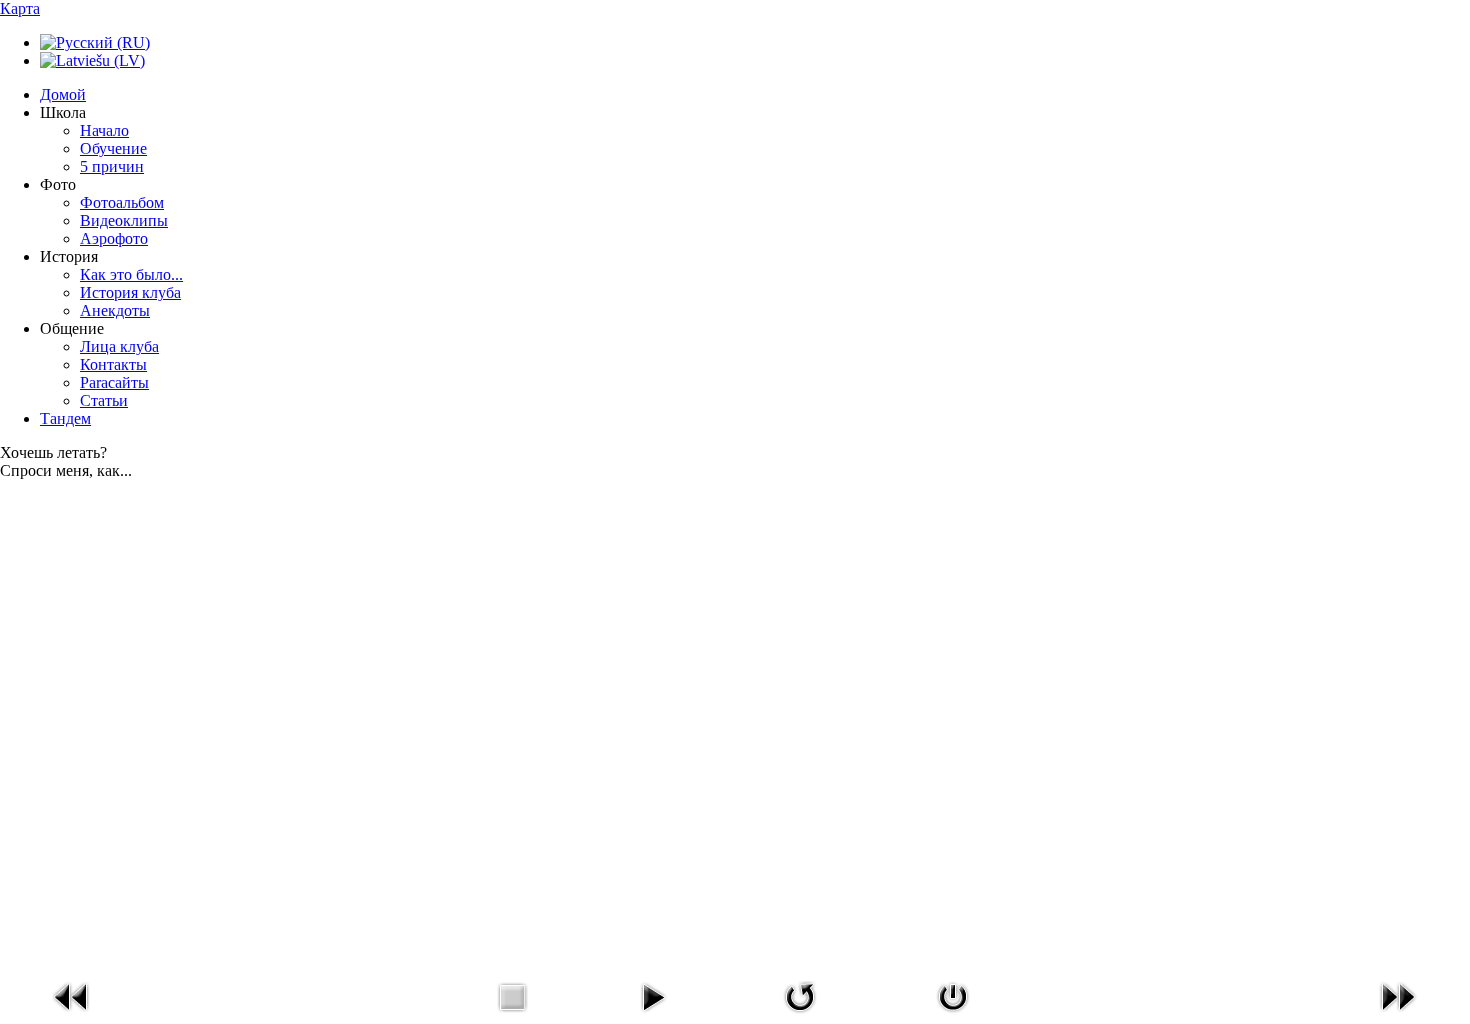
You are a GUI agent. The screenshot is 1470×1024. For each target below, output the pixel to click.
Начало (104, 130)
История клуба (130, 292)
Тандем (65, 418)
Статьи (104, 400)
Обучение (113, 148)
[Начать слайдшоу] (653, 1015)
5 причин (112, 166)
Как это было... (131, 274)
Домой (63, 94)
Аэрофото (114, 238)
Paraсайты (114, 382)
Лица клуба (119, 346)
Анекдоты (115, 310)
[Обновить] (800, 1015)
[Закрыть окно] (953, 1015)
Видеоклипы (124, 220)
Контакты (113, 364)
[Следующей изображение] (1398, 1015)
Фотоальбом (122, 202)
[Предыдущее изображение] (72, 1015)
